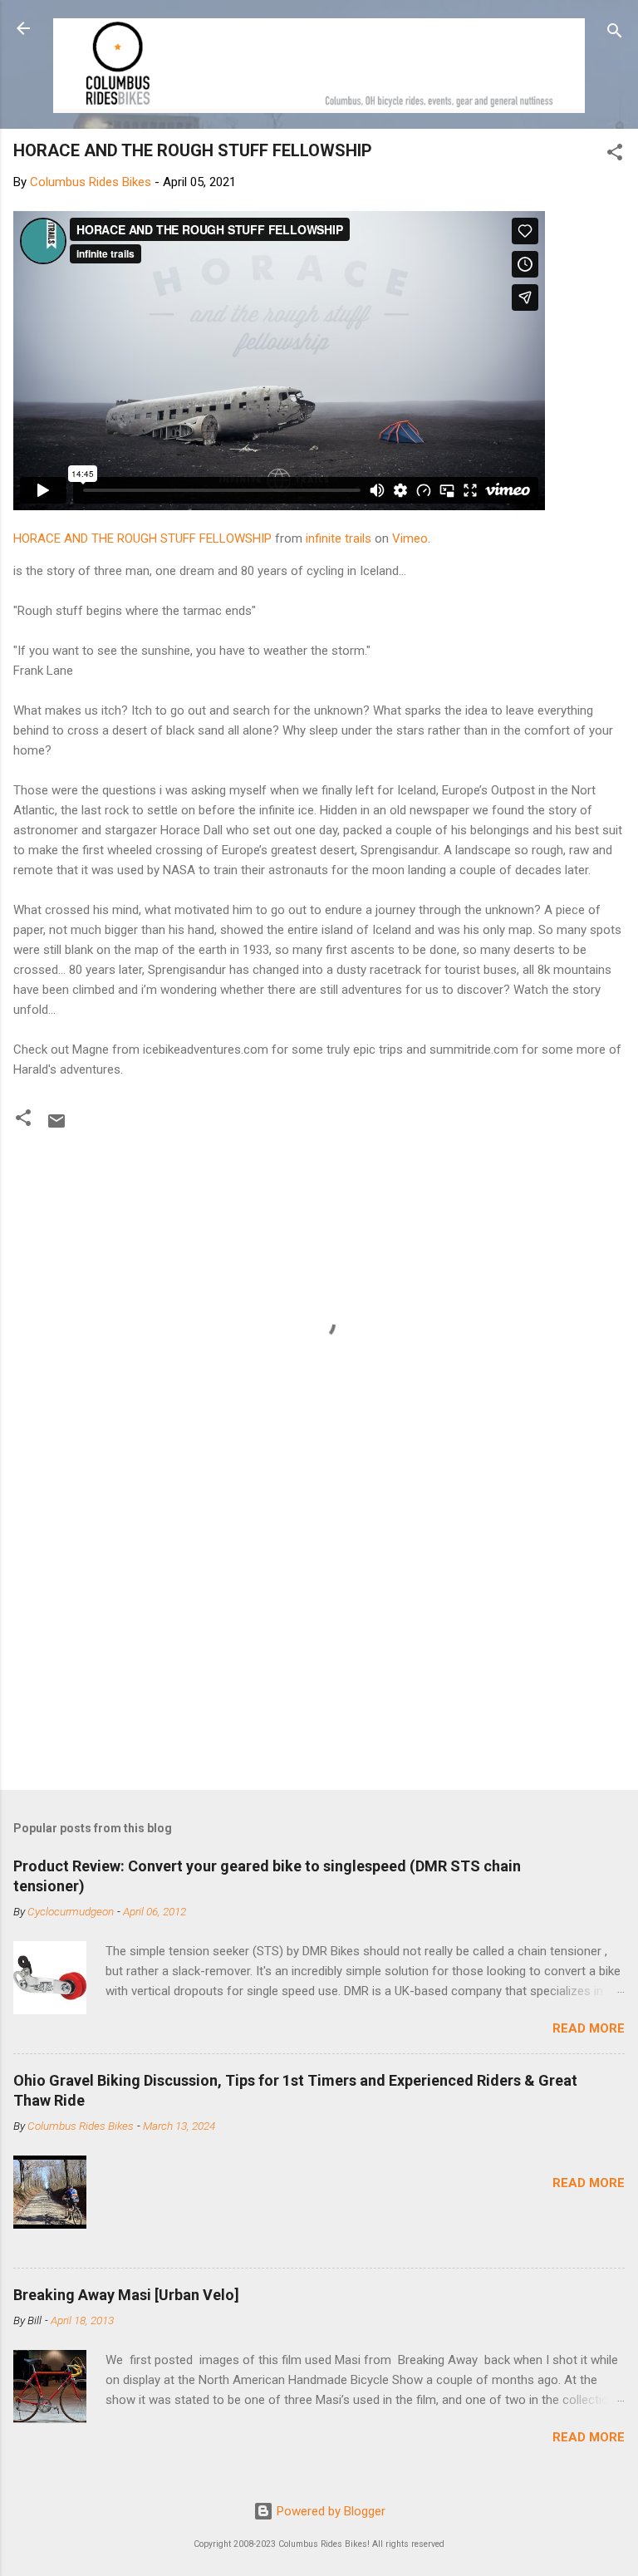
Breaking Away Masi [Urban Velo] (126, 2295)
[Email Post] (56, 1127)
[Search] (615, 34)
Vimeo (410, 538)
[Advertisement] (319, 1647)
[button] (615, 155)
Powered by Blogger (329, 2511)
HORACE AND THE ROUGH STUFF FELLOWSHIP (142, 538)
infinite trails (339, 538)
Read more (589, 2028)
